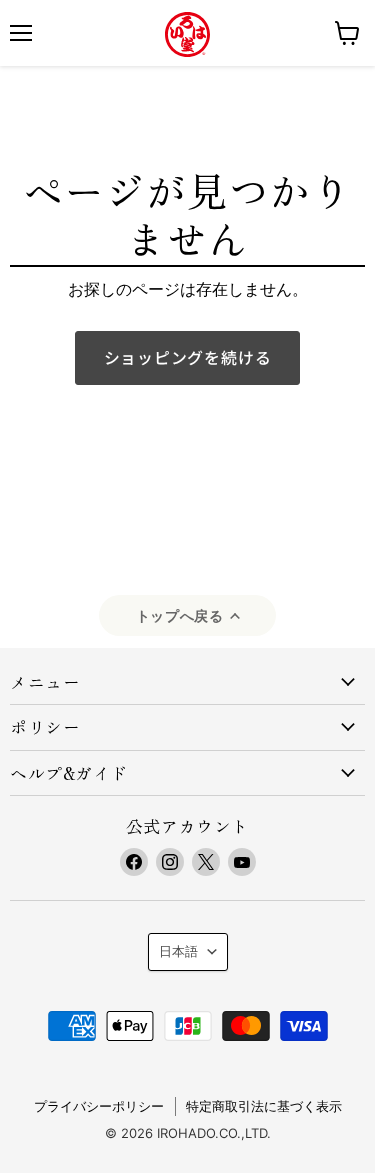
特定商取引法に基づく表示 (264, 1106)
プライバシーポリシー (99, 1106)
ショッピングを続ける (188, 357)
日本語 (178, 951)
